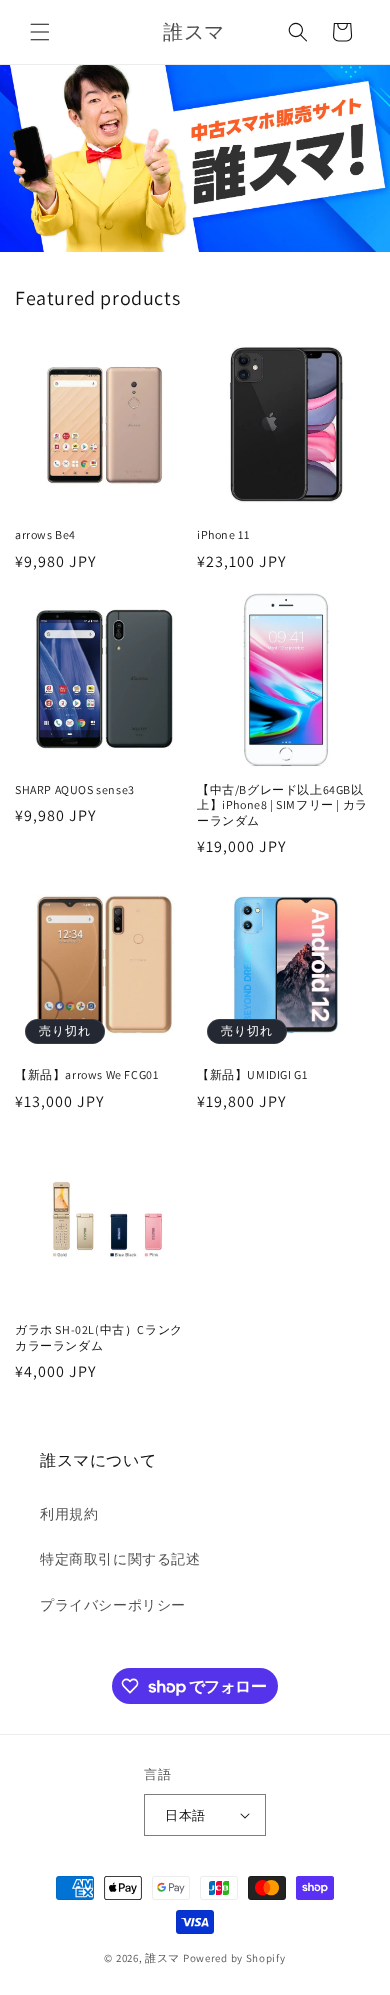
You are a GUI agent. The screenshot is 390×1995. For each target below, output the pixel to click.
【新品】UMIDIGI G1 (252, 1074)
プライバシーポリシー (113, 1605)
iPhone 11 (223, 534)
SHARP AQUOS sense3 (75, 789)
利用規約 (69, 1514)
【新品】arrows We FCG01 (86, 1074)
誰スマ (162, 1958)
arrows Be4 (45, 534)
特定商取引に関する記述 (120, 1559)
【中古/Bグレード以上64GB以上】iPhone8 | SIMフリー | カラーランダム (282, 805)
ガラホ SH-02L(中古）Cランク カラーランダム (99, 1337)
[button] (40, 32)
